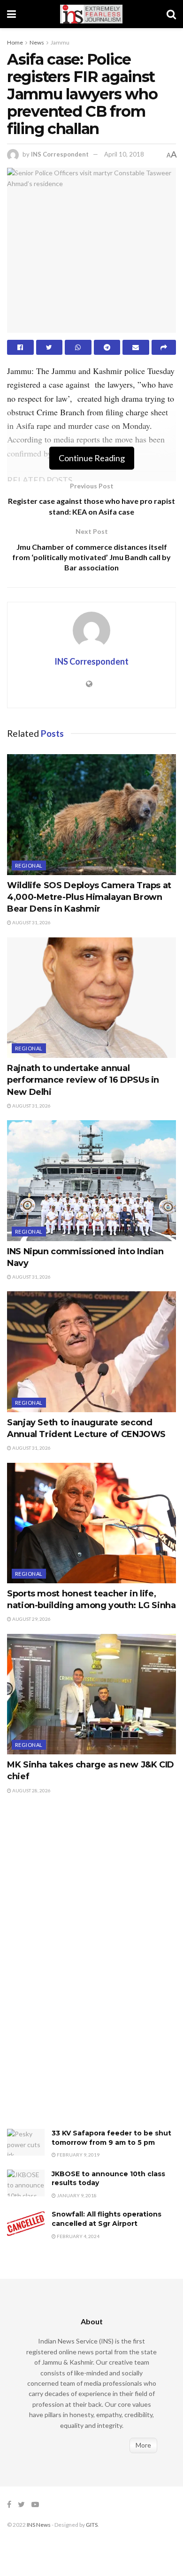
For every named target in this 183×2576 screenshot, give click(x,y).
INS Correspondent (60, 154)
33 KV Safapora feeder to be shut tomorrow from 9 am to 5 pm (111, 2138)
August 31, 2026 (31, 922)
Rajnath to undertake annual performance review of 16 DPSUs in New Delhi (83, 1080)
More (143, 2445)
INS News (39, 2525)
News (37, 42)
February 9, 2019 (78, 2155)
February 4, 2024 (78, 2236)
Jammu (60, 42)
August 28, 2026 (31, 1790)
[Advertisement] (77, 1971)
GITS (92, 2525)
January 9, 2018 (76, 2195)
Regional (29, 865)
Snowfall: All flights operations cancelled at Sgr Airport (107, 2219)
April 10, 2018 (124, 154)
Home (15, 42)
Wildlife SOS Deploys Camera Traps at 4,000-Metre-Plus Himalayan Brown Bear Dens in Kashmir (89, 897)
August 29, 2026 (31, 1619)
